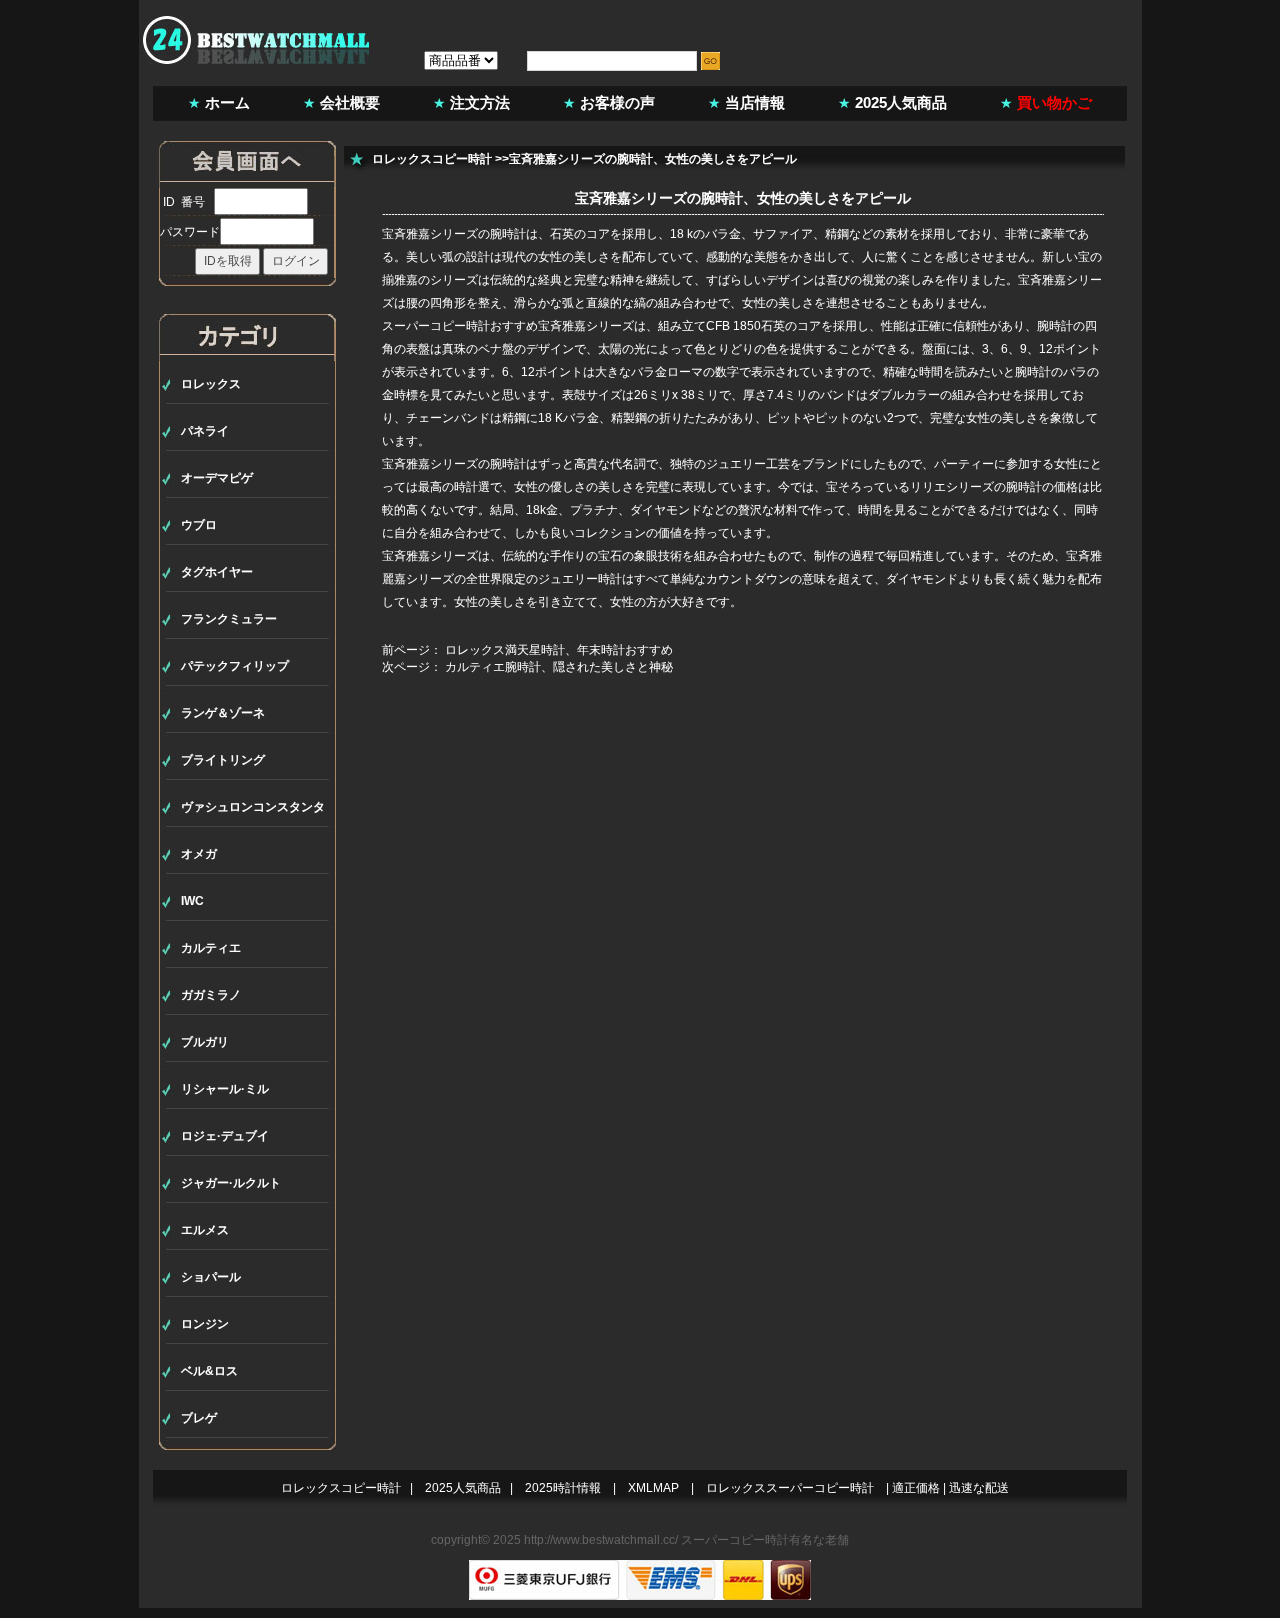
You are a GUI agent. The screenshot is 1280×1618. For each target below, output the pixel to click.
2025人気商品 (901, 102)
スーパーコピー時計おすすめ (460, 326)
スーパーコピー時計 (735, 1540)
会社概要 (350, 102)
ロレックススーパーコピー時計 (790, 1488)
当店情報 (755, 102)
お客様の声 (617, 102)
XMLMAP (653, 1488)
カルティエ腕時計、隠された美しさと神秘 (559, 667)
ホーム (227, 102)
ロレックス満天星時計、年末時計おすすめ (559, 650)
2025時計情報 (563, 1488)
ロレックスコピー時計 (432, 159)
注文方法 (480, 102)
